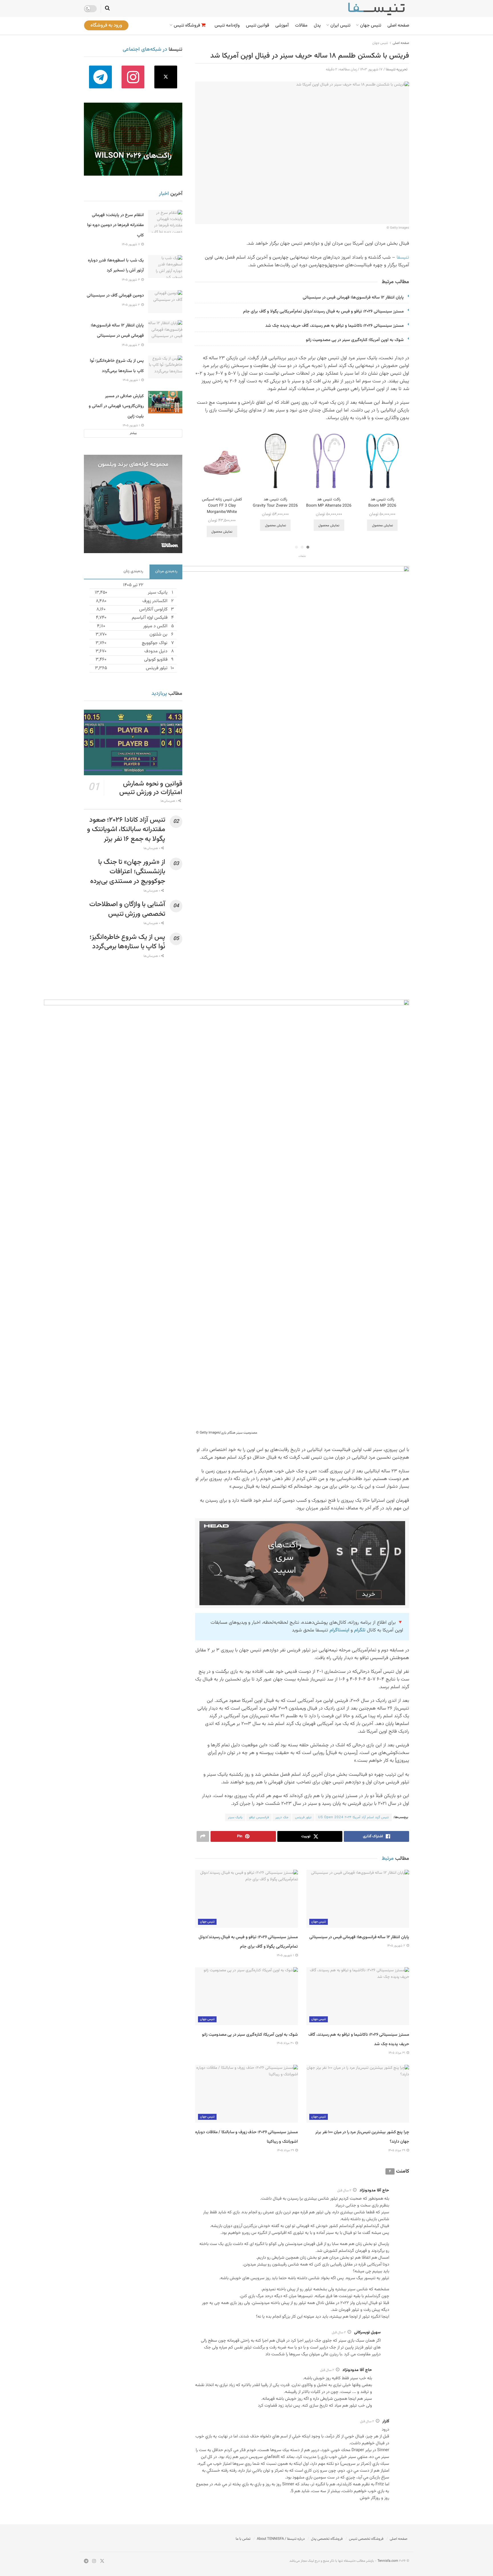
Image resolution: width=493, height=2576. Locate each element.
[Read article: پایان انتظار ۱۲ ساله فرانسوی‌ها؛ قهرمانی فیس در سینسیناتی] (358, 1899)
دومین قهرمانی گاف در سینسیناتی (115, 296)
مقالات (301, 26)
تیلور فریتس (303, 1817)
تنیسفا (403, 257)
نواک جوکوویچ (155, 643)
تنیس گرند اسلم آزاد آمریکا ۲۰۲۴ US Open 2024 (353, 1817)
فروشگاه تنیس (187, 26)
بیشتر (133, 433)
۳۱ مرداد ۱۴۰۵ (397, 2053)
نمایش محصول (382, 525)
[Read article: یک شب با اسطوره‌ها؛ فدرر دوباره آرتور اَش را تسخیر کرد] (165, 267)
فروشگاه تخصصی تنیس (366, 2539)
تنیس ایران (340, 26)
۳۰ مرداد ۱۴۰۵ (286, 2043)
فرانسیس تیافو (259, 1817)
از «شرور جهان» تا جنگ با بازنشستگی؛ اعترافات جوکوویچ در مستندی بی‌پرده (128, 872)
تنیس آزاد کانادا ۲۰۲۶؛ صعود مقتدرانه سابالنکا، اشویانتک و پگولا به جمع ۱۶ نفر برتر (126, 830)
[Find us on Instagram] (133, 77)
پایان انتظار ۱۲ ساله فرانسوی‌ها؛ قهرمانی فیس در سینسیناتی (353, 298)
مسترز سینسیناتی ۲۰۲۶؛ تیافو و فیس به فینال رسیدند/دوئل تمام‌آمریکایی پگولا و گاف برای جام (323, 311)
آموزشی (282, 26)
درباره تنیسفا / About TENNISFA (281, 2539)
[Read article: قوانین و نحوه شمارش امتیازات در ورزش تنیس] (133, 742)
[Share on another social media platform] (203, 1836)
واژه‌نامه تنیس (227, 26)
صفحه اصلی (398, 26)
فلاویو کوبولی (156, 660)
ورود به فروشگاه (106, 25)
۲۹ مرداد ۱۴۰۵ (397, 2150)
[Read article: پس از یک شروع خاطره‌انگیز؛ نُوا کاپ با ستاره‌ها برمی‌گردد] (165, 367)
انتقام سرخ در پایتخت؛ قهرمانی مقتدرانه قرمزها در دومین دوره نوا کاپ (115, 225)
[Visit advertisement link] (302, 1563)
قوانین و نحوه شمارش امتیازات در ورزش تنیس (151, 788)
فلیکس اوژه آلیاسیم (150, 618)
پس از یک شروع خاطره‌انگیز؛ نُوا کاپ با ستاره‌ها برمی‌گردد (127, 942)
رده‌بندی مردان (166, 571)
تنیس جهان (371, 26)
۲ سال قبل (344, 2191)
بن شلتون (158, 635)
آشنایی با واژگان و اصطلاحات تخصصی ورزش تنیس (127, 909)
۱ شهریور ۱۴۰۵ (286, 1955)
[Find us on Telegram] (100, 77)
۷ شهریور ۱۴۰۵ (131, 244)
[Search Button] (107, 9)
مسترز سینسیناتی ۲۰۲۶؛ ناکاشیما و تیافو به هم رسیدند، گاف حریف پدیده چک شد (335, 326)
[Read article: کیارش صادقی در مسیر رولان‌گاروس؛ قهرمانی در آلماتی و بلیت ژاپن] (165, 402)
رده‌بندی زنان (133, 571)
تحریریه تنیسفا (397, 70)
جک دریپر (282, 1817)
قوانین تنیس (257, 26)
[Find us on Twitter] (166, 77)
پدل (317, 26)
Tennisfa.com (388, 2561)
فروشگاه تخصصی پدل (327, 2539)
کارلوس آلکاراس (153, 609)
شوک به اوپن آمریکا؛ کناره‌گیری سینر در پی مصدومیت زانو (355, 340)
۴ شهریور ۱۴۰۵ (131, 280)
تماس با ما (243, 2539)
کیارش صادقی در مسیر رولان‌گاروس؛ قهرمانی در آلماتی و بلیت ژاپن (116, 406)
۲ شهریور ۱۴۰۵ (397, 1946)
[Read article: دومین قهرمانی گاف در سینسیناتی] (165, 302)
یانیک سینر (235, 1817)
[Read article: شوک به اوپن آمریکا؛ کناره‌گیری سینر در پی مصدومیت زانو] (246, 1996)
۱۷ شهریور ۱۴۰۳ (371, 70)
